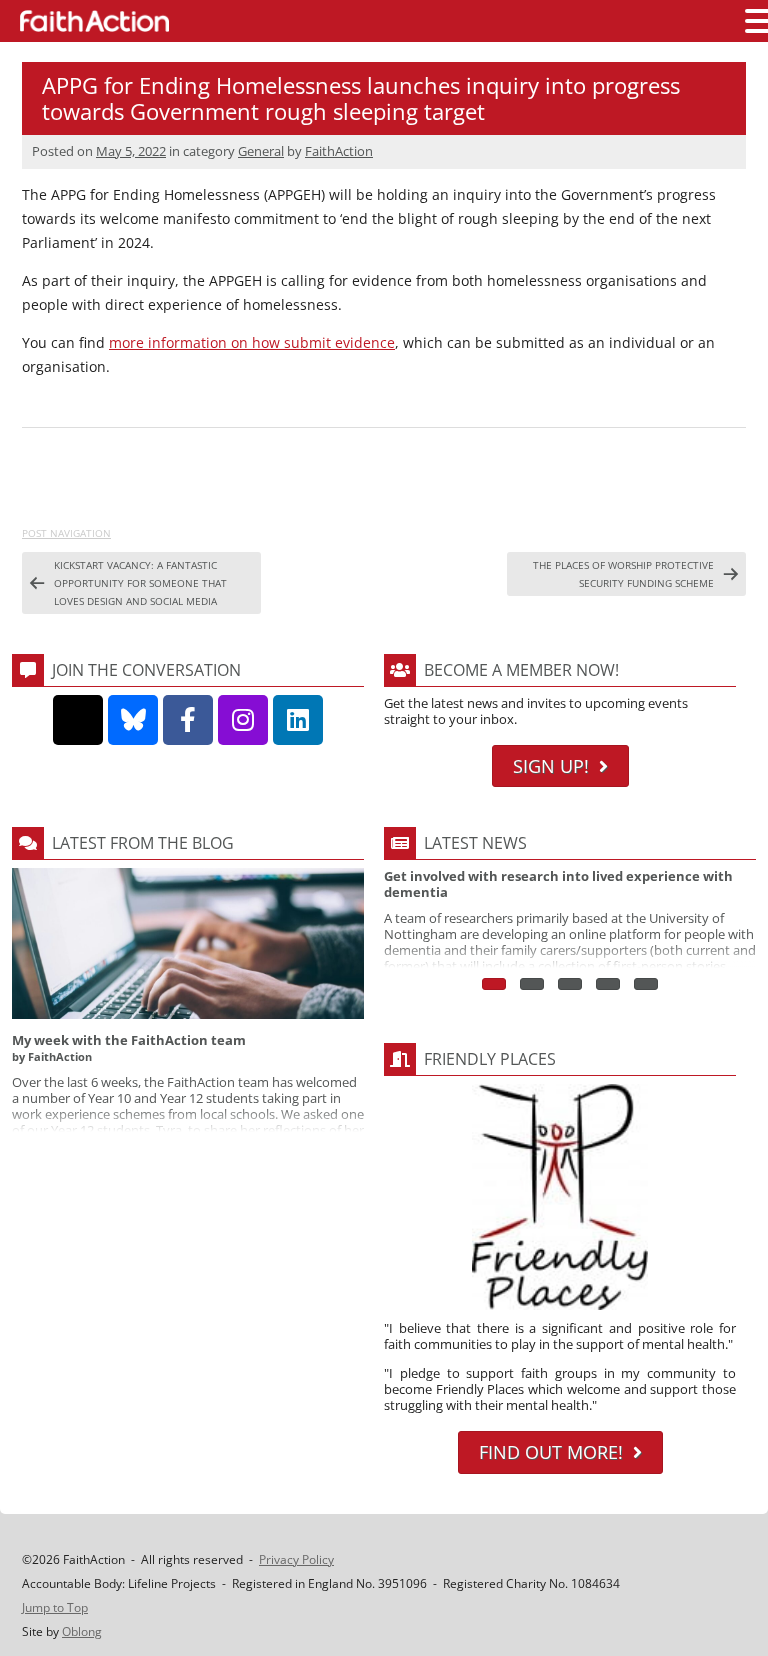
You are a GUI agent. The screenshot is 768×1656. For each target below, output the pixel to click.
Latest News (475, 843)
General (261, 151)
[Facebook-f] (188, 720)
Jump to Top (55, 1607)
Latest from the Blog (143, 843)
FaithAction (339, 151)
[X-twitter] (78, 720)
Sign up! (551, 766)
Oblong (82, 1631)
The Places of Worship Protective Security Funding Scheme (623, 574)
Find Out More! (551, 1452)
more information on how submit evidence (252, 342)
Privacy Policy (296, 1559)
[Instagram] (243, 720)
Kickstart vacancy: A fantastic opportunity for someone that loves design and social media (140, 583)
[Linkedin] (298, 720)
